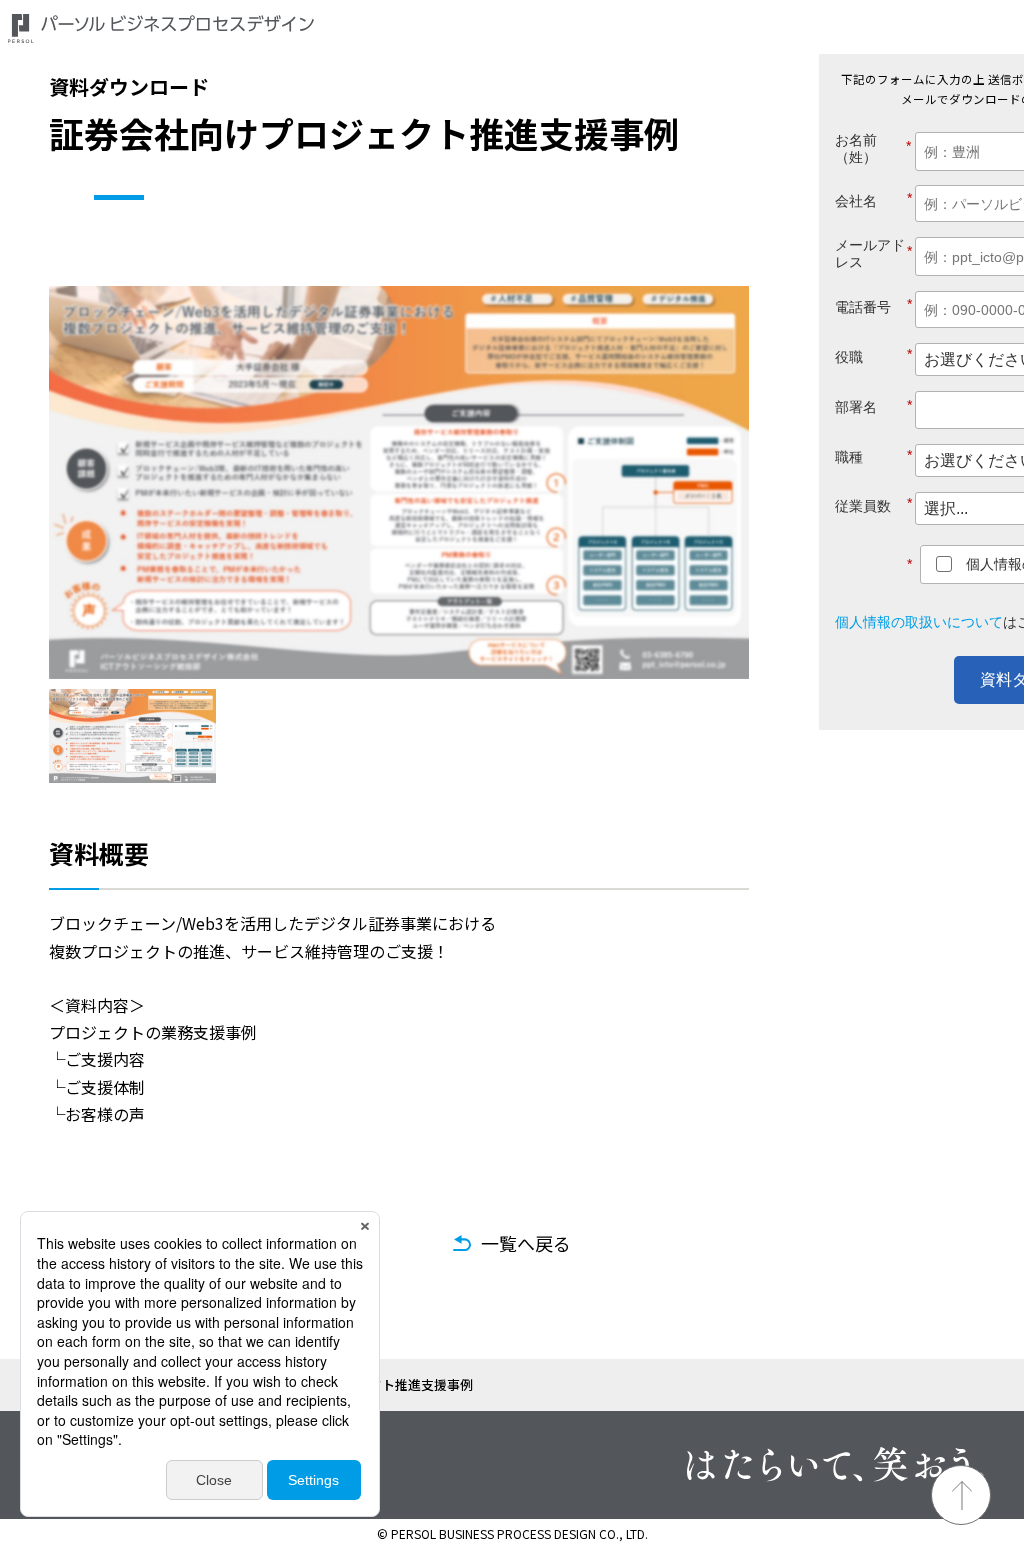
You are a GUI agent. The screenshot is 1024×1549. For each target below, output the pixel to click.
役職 (873, 355)
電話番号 (873, 305)
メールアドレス (873, 253)
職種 (873, 456)
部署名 (873, 406)
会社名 (873, 199)
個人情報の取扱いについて (919, 622)
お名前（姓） (867, 148)
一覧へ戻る (526, 1243)
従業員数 (873, 504)
